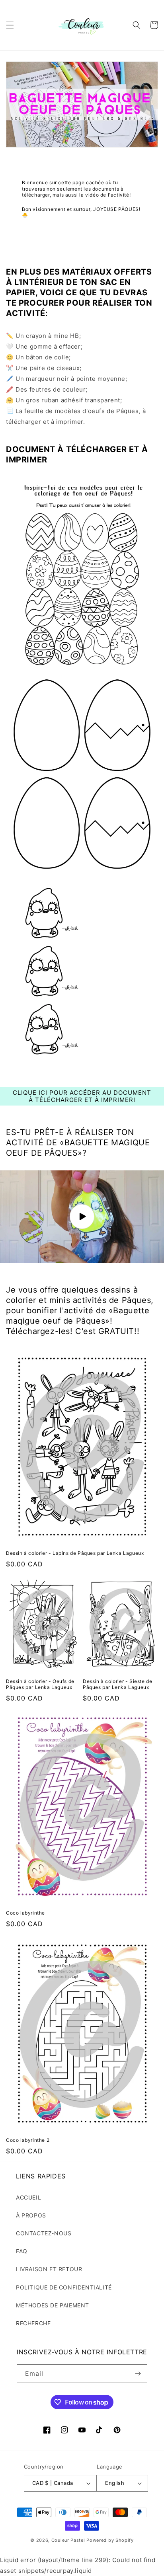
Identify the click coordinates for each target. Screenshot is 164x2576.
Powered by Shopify (110, 2540)
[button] (10, 25)
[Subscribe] (138, 2374)
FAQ (22, 2251)
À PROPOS (31, 2215)
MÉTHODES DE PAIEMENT (53, 2305)
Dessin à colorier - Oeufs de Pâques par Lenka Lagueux (40, 1684)
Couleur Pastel (69, 2540)
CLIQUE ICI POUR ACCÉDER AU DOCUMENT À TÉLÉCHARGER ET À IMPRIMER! (82, 1096)
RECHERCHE (33, 2323)
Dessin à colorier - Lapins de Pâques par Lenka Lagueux (75, 1553)
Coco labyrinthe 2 (28, 2140)
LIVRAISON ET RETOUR (49, 2269)
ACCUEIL (28, 2197)
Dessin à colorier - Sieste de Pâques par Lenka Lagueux (117, 1684)
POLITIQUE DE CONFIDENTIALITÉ (64, 2287)
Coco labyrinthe (25, 1913)
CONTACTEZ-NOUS (44, 2233)
